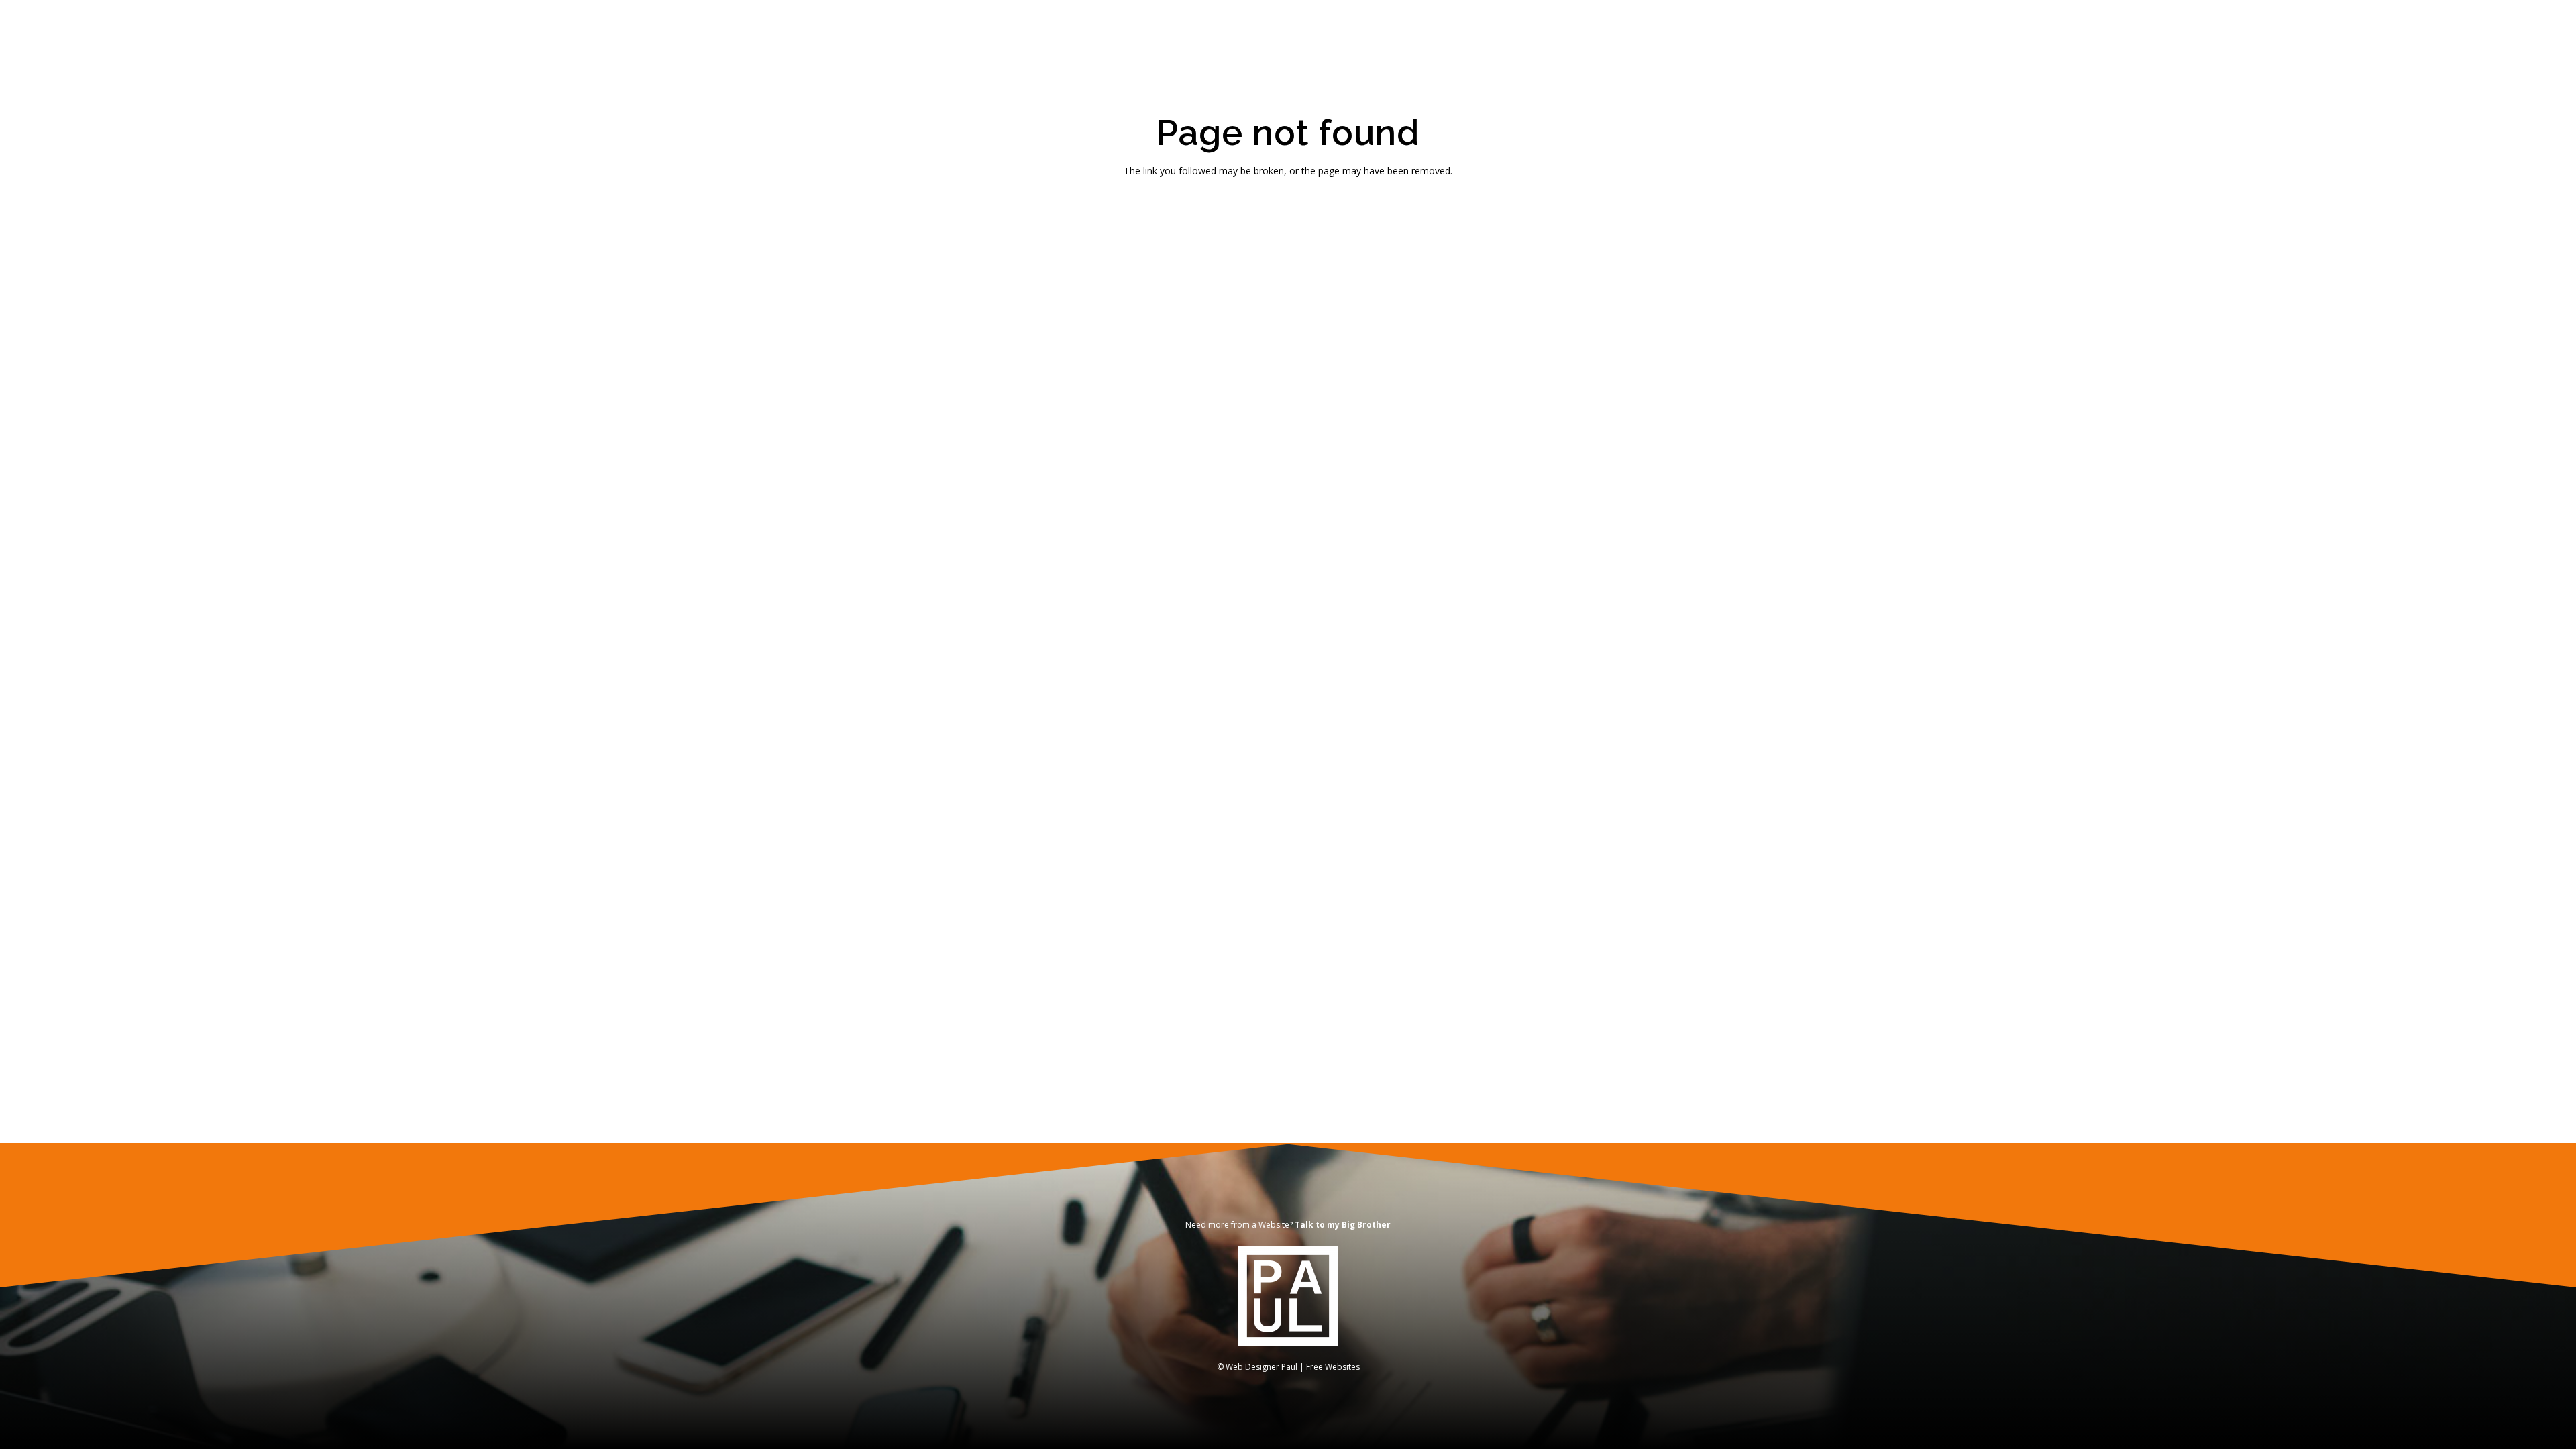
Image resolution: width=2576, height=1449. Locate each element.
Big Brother (1366, 1225)
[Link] (1288, 1296)
